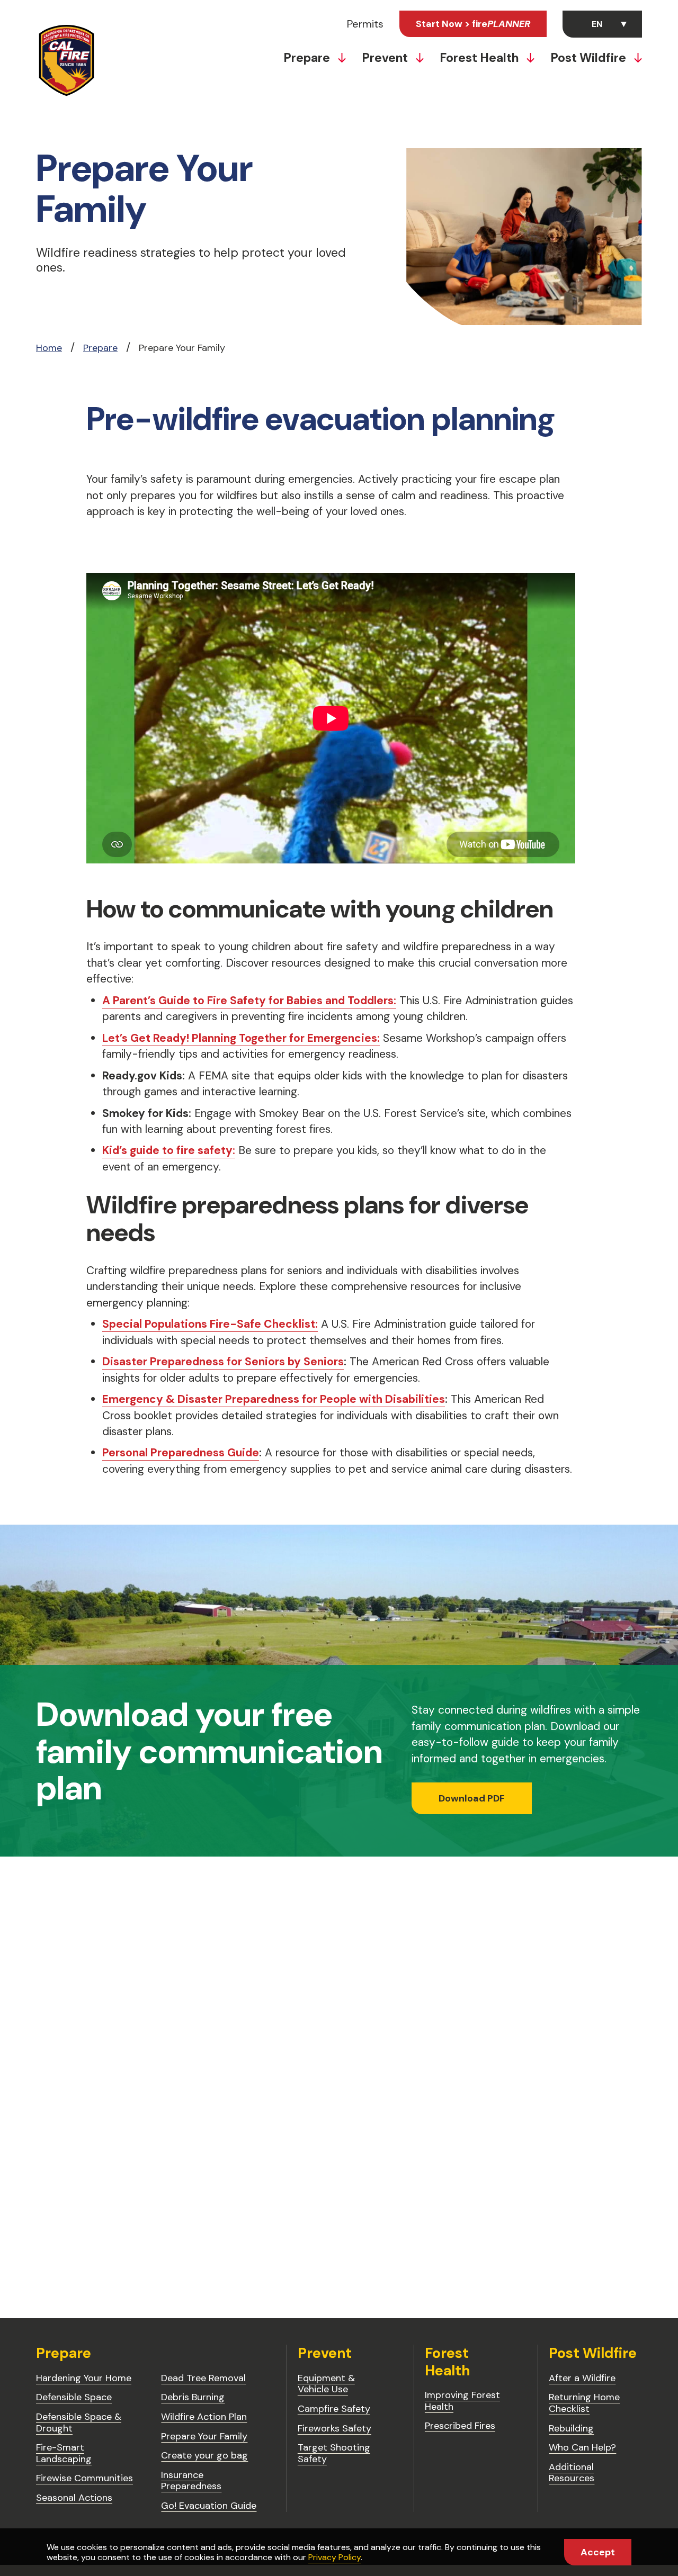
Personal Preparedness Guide (181, 1453)
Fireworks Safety (334, 2428)
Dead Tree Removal (203, 2378)
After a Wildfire (582, 2378)
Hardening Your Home (84, 2378)
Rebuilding (571, 2428)
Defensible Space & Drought (79, 2422)
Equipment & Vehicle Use (326, 2384)
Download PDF (472, 1798)
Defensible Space (74, 2397)
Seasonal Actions (74, 2498)
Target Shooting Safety (334, 2453)
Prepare (308, 58)
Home (49, 348)
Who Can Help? (582, 2447)
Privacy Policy (334, 2557)
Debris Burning (193, 2397)
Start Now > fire (473, 24)
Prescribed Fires (460, 2426)
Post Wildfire (590, 58)
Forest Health (480, 58)
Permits (365, 24)
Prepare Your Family (204, 2436)
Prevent (386, 58)
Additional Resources (572, 2473)
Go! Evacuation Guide (209, 2506)
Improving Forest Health (462, 2401)
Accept (598, 2552)
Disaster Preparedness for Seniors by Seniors (223, 1362)
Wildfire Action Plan (204, 2417)
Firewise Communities (84, 2478)
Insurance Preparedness (191, 2481)
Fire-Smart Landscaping (64, 2453)
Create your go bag (204, 2455)
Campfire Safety (334, 2409)
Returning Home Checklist (584, 2403)
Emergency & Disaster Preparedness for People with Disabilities (274, 1399)
